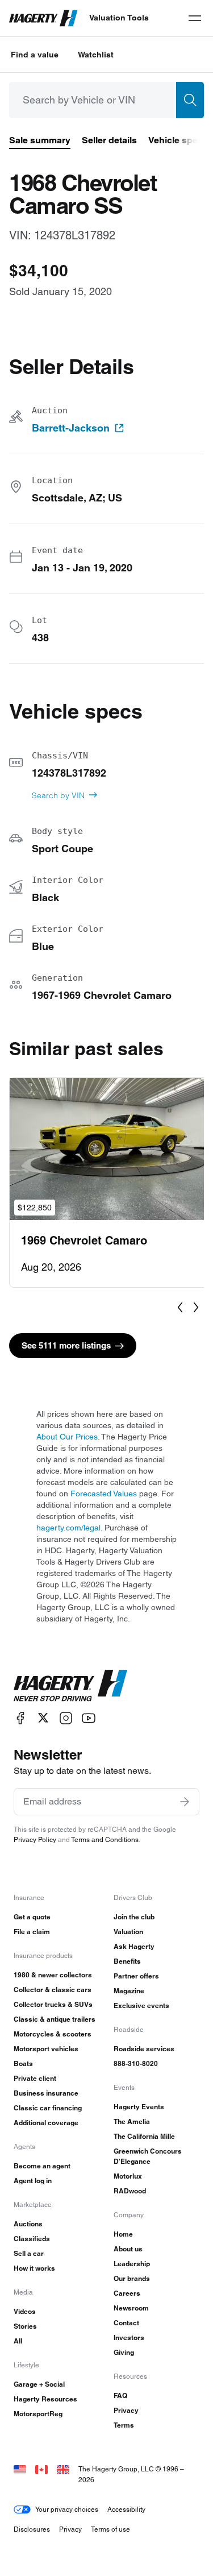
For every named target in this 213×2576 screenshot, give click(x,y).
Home (123, 2234)
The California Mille (144, 2136)
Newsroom (131, 2308)
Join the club (134, 1917)
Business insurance (46, 2093)
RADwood (130, 2191)
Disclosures (32, 2529)
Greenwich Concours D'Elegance (148, 2156)
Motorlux (128, 2176)
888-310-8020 (136, 2063)
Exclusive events (141, 2005)
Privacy (126, 2410)
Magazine (129, 1991)
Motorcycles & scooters (53, 2034)
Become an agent (42, 2166)
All (18, 2341)
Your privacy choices (67, 2509)
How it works (34, 2268)
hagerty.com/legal (68, 1528)
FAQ (120, 2395)
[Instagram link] (66, 1718)
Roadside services (144, 2049)
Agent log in (33, 2181)
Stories (25, 2326)
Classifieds (32, 2239)
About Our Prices (67, 1437)
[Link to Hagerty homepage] (70, 1686)
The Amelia (132, 2121)
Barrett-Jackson (71, 428)
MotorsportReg (38, 2414)
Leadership (132, 2264)
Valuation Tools (119, 18)
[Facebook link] (20, 1718)
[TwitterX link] (43, 1718)
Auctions (28, 2224)
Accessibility (126, 2509)
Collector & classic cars (53, 1990)
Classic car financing (48, 2108)
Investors (129, 2338)
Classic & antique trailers (55, 2019)
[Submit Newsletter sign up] (185, 1802)
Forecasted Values (104, 1494)
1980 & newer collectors (53, 1975)
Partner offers (136, 1976)
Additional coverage (46, 2123)
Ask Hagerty (134, 1946)
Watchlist (96, 55)
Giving (124, 2352)
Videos (25, 2311)
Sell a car (29, 2253)
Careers (127, 2293)
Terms (124, 2425)
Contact (126, 2323)
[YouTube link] (89, 1718)
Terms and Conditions (105, 1839)
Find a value (35, 55)
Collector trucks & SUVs (53, 2004)
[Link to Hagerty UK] (63, 2469)
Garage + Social (39, 2384)
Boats (23, 2063)
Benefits (127, 1961)
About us (128, 2249)
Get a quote (32, 1917)
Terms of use (110, 2529)
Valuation (128, 1932)
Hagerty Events (139, 2107)
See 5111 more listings (66, 1345)
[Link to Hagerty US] (20, 2469)
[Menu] (195, 18)
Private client (35, 2078)
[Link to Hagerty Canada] (41, 2469)
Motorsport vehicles (46, 2049)
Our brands (132, 2278)
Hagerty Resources (45, 2399)
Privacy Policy (35, 1839)
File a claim (32, 1932)
